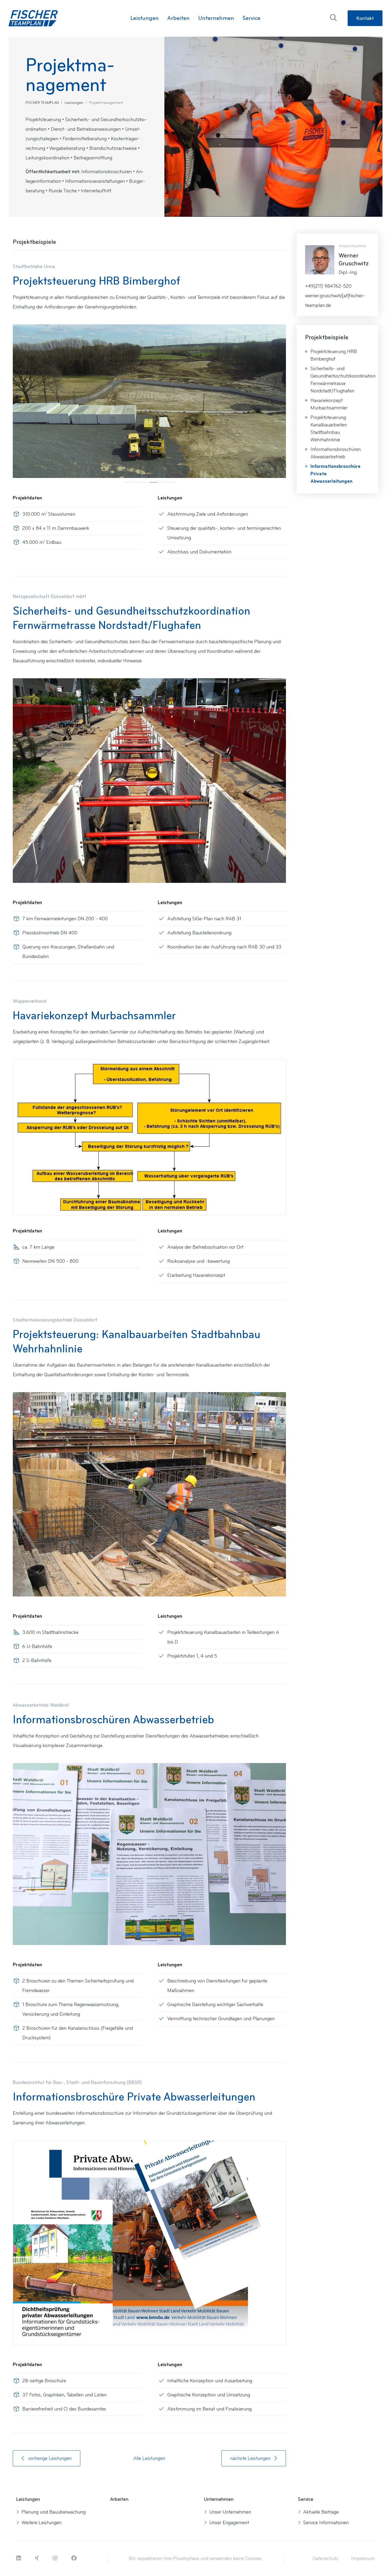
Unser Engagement (229, 2523)
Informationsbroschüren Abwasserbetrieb (336, 453)
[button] (19, 2558)
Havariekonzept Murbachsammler (329, 404)
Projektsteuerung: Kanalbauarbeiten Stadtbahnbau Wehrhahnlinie (329, 429)
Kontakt (365, 18)
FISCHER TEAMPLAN (42, 103)
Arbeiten (178, 18)
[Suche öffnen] (333, 18)
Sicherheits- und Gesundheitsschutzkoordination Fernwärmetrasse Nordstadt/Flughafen (340, 380)
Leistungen (74, 103)
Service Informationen (326, 2523)
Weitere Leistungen (41, 2523)
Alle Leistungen (149, 2458)
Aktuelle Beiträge (321, 2512)
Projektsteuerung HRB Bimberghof (334, 355)
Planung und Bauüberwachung (54, 2512)
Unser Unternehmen (230, 2512)
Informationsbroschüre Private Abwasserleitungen (335, 474)
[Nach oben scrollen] (376, 2555)
